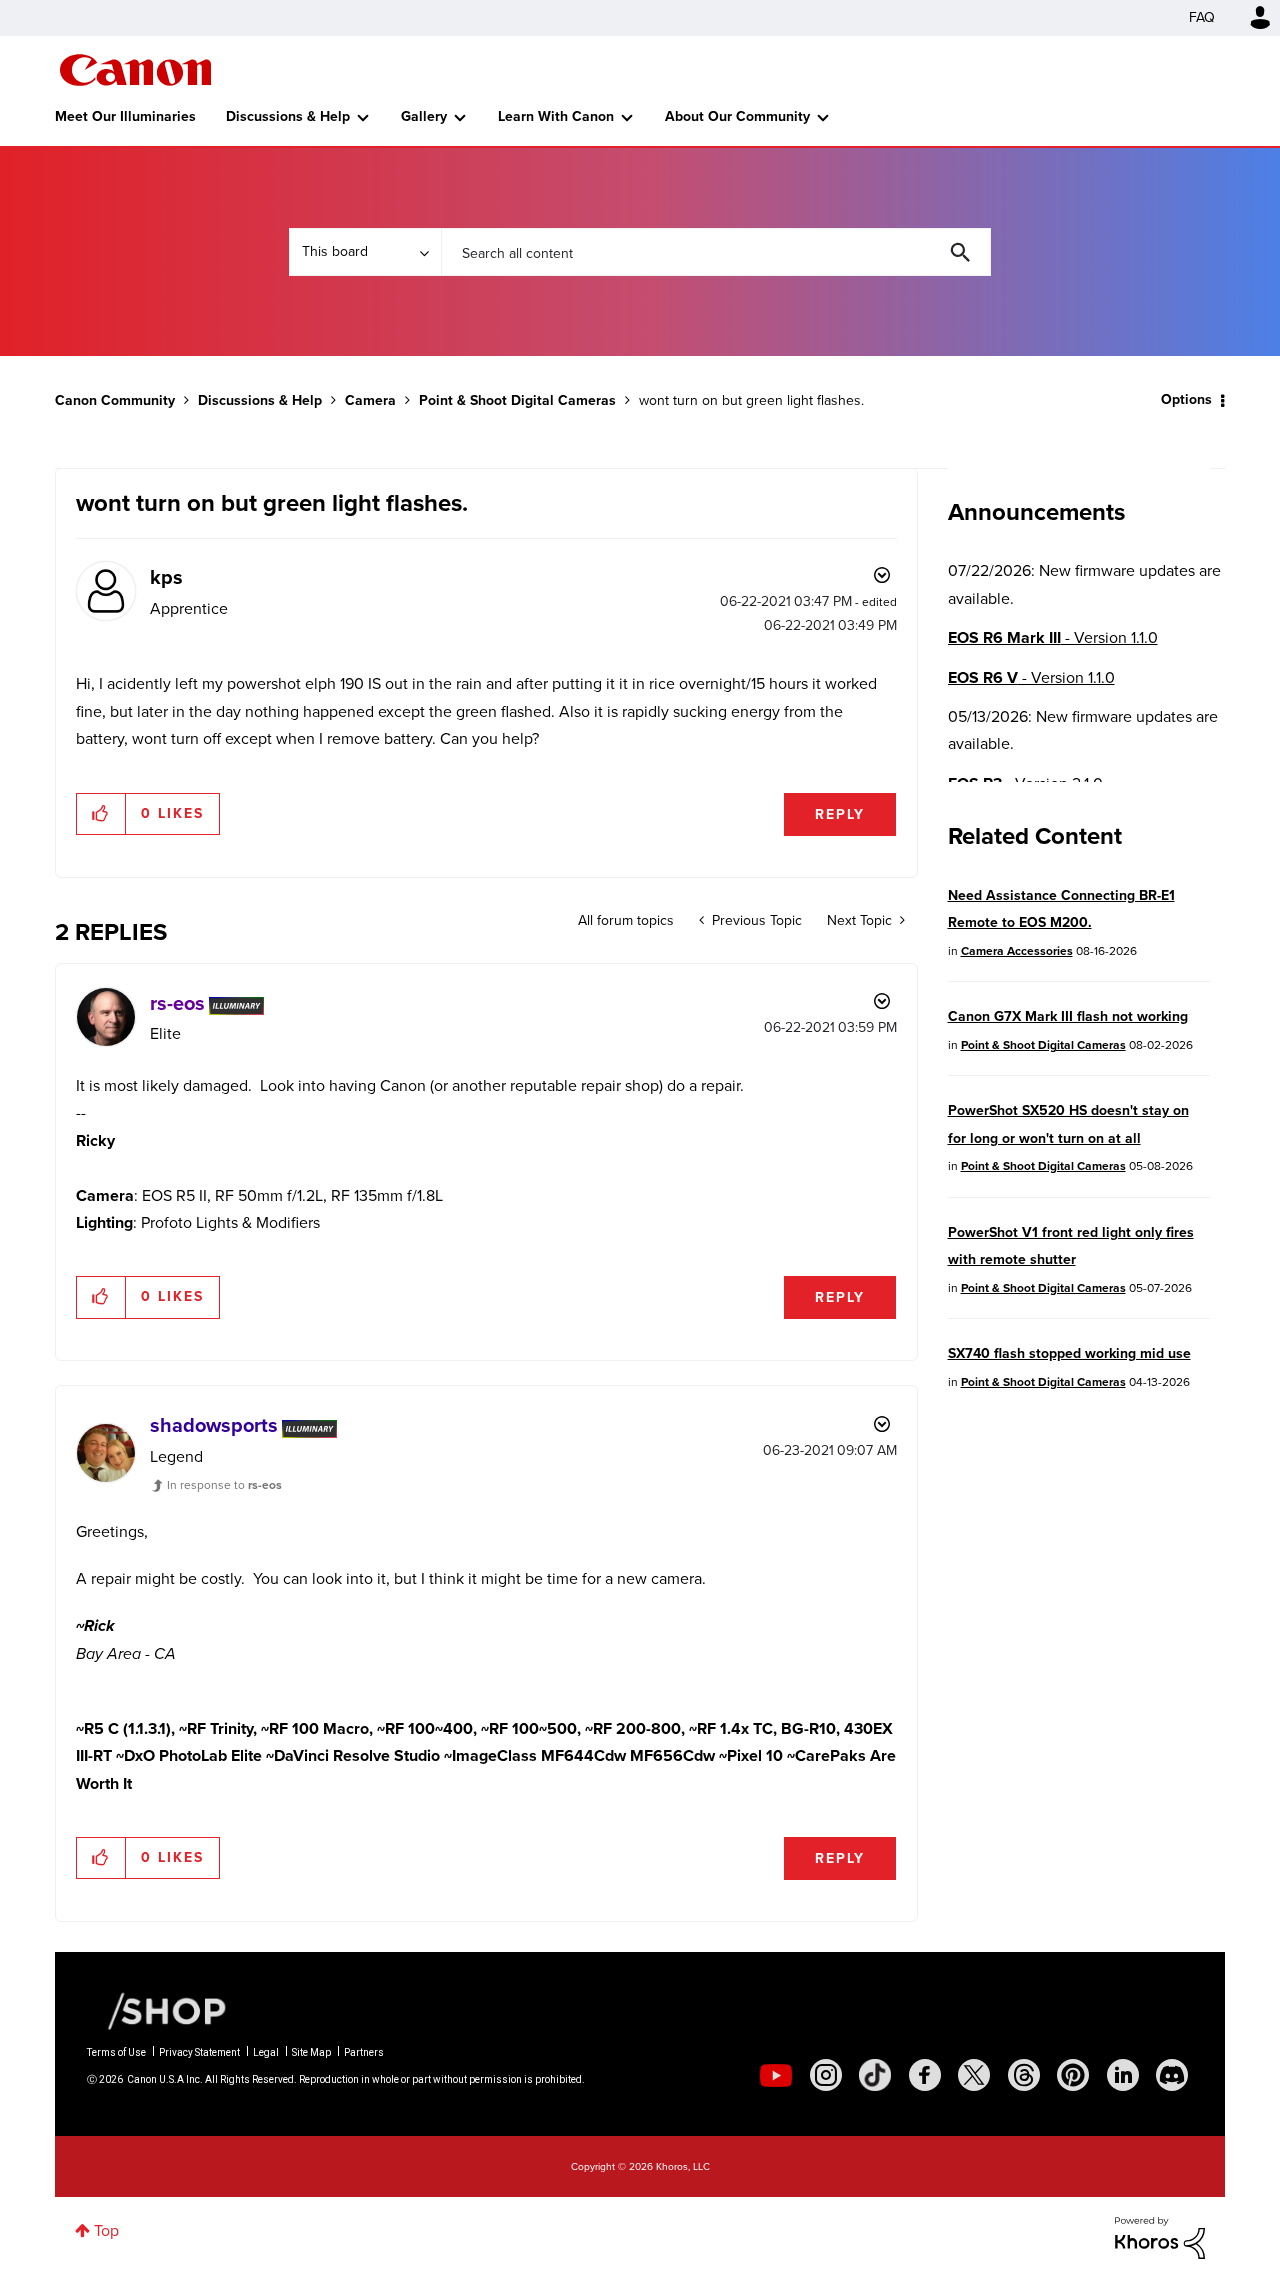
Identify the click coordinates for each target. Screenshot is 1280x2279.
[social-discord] (1172, 2075)
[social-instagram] (826, 2075)
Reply (840, 814)
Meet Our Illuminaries (125, 116)
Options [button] (1186, 399)
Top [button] (106, 2230)
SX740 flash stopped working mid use (1069, 1353)
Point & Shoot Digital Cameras (517, 400)
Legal (266, 2052)
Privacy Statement (199, 2052)
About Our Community (737, 116)
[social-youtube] (776, 2075)
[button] (101, 814)
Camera (370, 400)
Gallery (424, 116)
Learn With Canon (556, 116)
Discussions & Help (288, 116)
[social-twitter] (974, 2075)
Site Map (311, 2052)
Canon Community (135, 70)
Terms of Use (116, 2052)
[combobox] (716, 252)
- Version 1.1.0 (1053, 637)
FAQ (1202, 17)
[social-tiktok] (875, 2075)
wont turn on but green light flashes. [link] (751, 400)
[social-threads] (1024, 2075)
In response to (224, 1485)
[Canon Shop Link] (157, 2010)
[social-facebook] (925, 2075)
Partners (364, 2052)
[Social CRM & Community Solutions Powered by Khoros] (1160, 2236)
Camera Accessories (1017, 951)
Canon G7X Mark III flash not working (1068, 1016)
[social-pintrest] (1073, 2075)
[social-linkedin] (1123, 2075)
